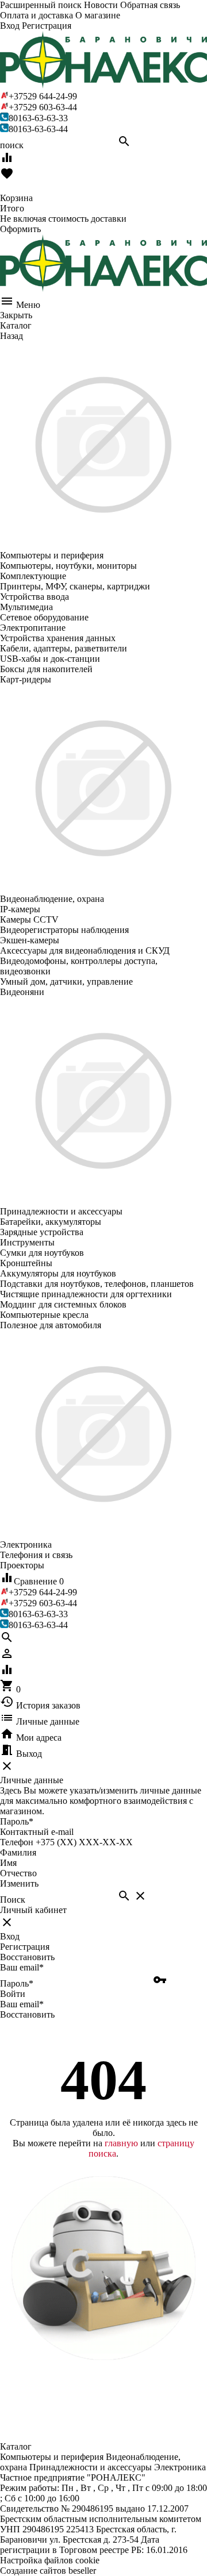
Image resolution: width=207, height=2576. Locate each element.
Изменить (19, 1883)
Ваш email (22, 1967)
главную (121, 2143)
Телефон (17, 1842)
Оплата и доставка (37, 15)
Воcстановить (27, 2014)
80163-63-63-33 (38, 118)
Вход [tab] (10, 1936)
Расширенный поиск (41, 5)
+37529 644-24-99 (43, 96)
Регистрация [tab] (25, 1947)
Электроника (180, 2467)
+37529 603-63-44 (43, 107)
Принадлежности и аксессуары (91, 2467)
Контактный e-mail (38, 1832)
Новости (101, 5)
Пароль (17, 1821)
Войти (13, 1994)
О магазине (98, 15)
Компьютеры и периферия (52, 2457)
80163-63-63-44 (38, 129)
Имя (8, 1863)
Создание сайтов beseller (48, 2571)
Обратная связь (150, 5)
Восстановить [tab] (27, 1957)
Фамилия (18, 1852)
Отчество (18, 1873)
